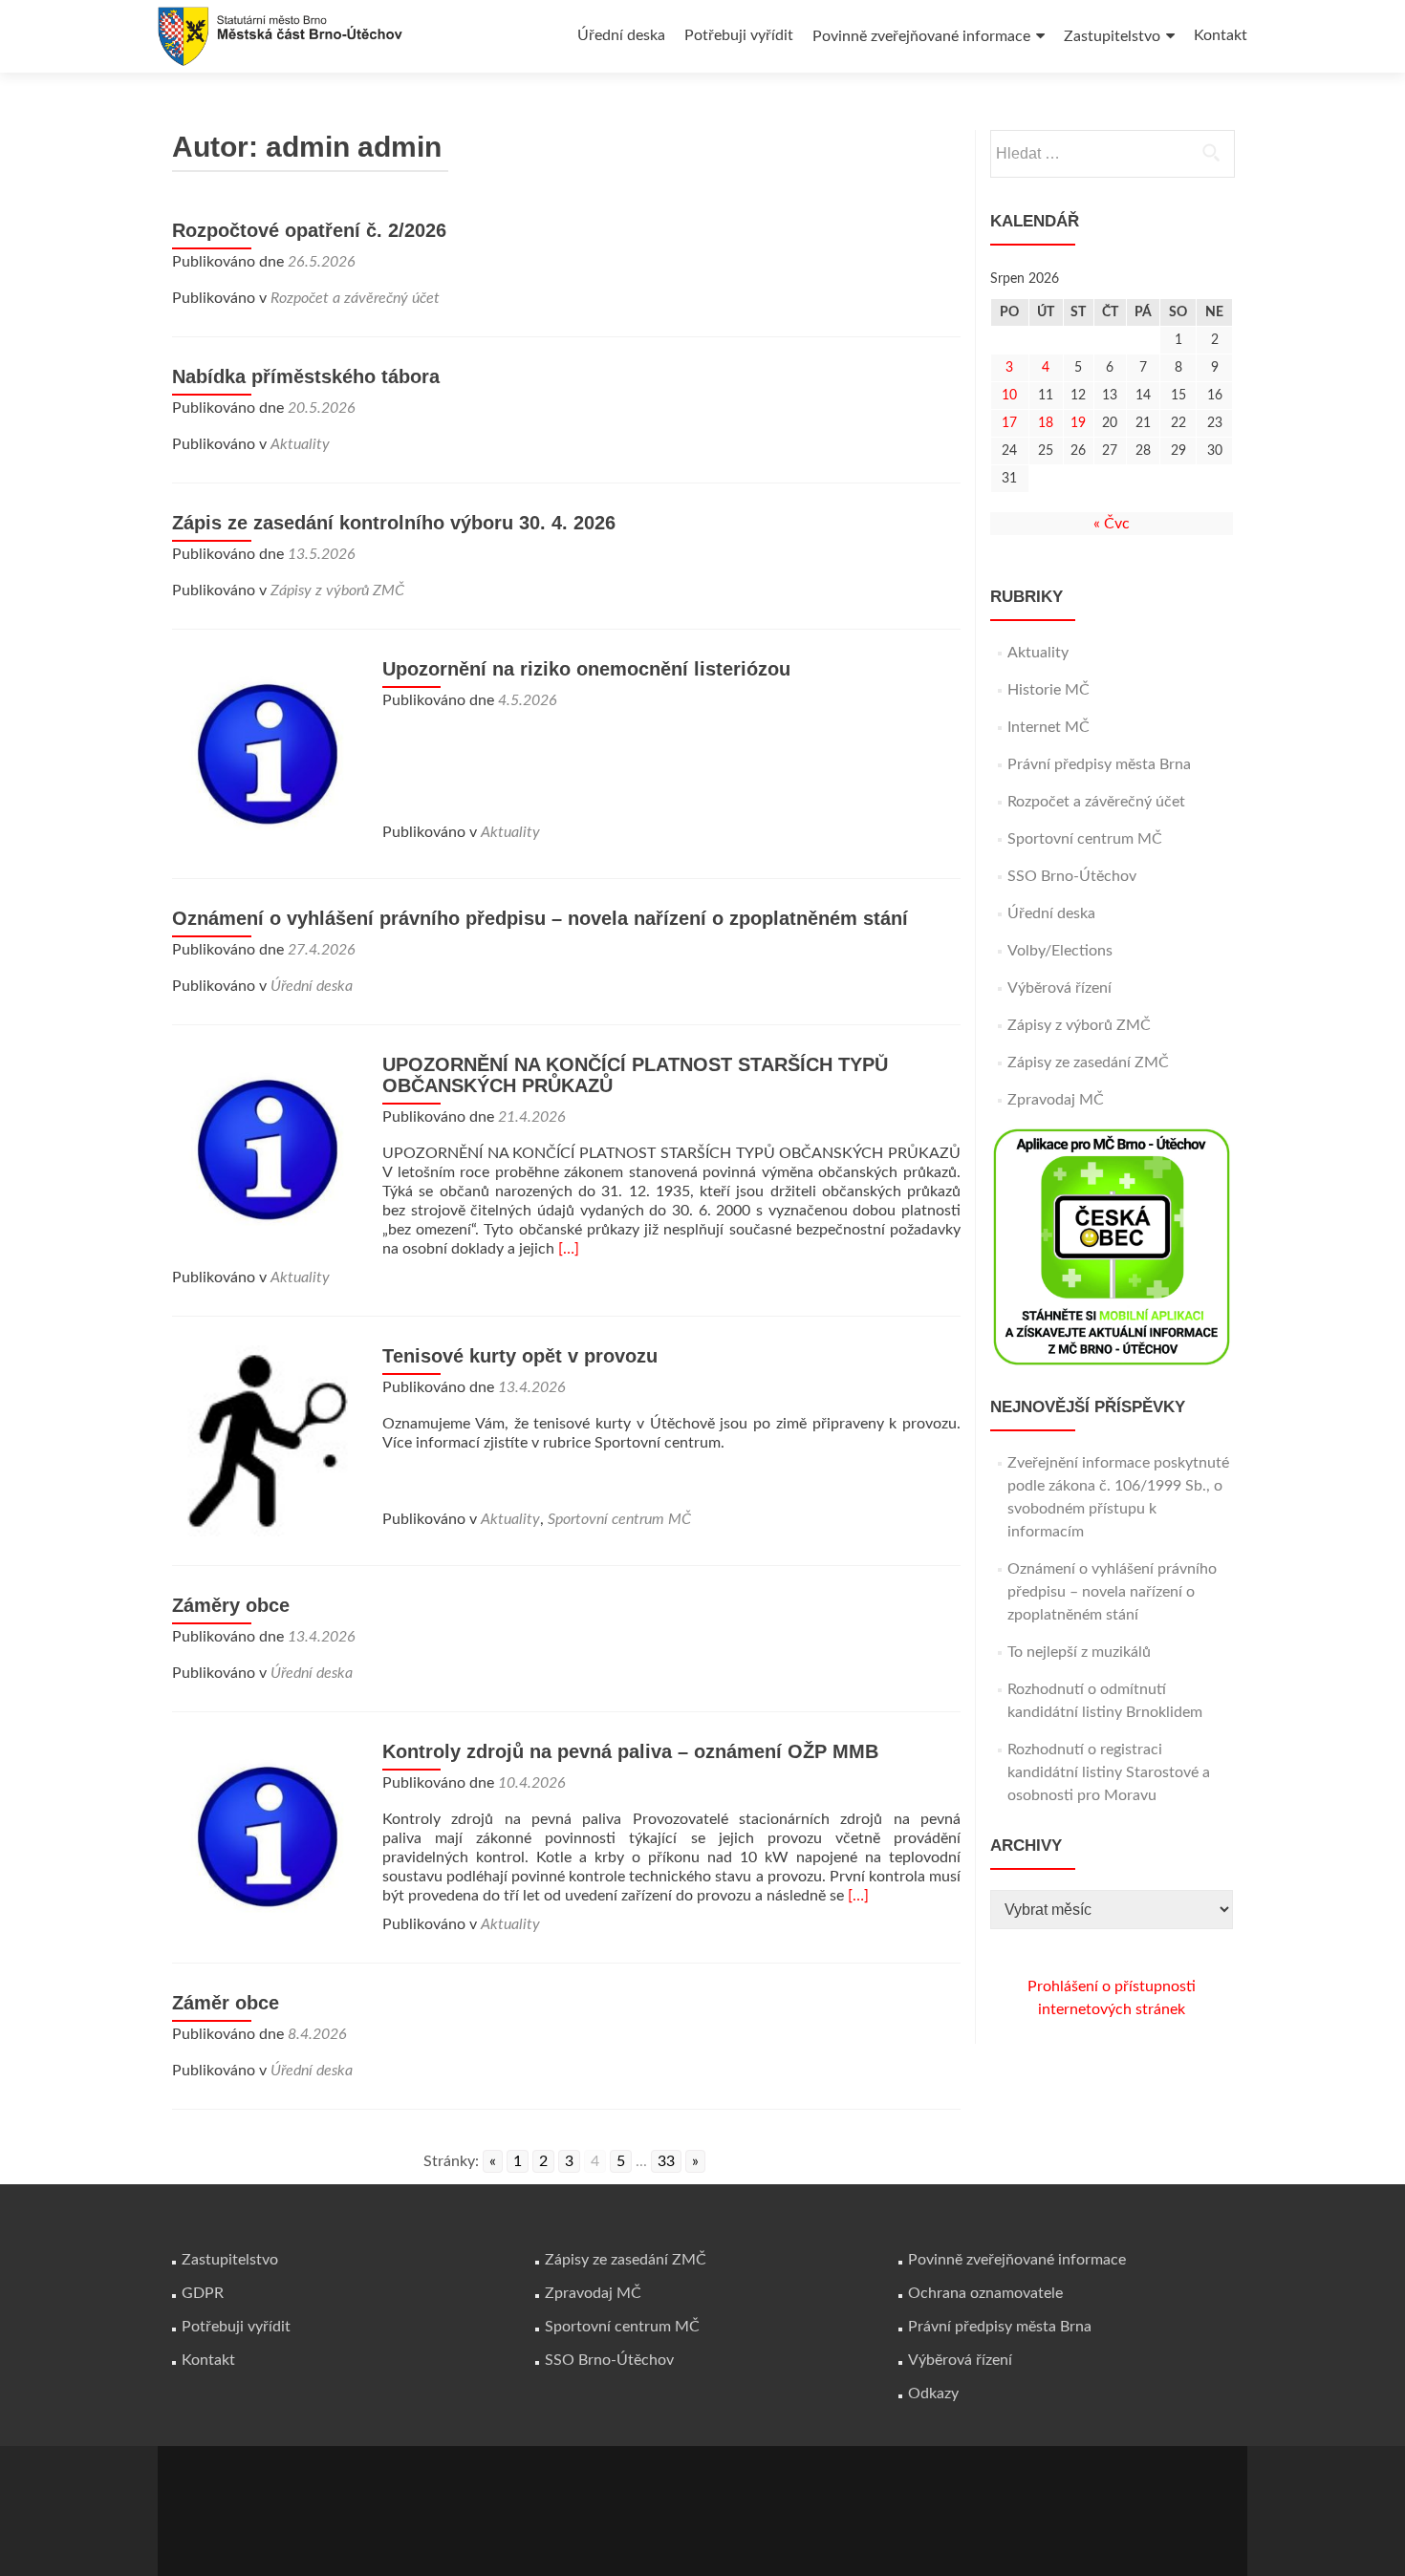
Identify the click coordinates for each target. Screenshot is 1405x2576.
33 (666, 2161)
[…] (569, 1249)
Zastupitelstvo (1112, 36)
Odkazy (933, 2394)
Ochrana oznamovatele (985, 2293)
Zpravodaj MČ (1056, 1100)
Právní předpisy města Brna (1099, 764)
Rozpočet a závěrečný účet (355, 298)
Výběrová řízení (1059, 988)
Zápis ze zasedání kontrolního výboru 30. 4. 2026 (394, 523)
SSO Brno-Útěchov (1072, 876)
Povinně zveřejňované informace (921, 36)
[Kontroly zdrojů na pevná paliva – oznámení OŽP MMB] (268, 1835)
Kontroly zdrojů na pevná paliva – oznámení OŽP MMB (630, 1751)
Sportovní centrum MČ (619, 1519)
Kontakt (1221, 35)
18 (1046, 423)
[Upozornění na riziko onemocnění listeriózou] (268, 753)
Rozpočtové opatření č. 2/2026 (309, 230)
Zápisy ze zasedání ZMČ (1088, 1063)
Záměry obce (231, 1605)
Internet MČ (1048, 727)
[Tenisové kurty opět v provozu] (268, 1440)
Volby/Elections (1060, 951)
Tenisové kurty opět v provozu (520, 1356)
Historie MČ (1048, 690)
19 (1078, 423)
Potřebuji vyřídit (739, 35)
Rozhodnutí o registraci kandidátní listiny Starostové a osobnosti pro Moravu (1109, 1772)
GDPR (203, 2293)
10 (1009, 396)
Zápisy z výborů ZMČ (337, 590)
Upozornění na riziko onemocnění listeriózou (586, 669)
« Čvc (1112, 524)
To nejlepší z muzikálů (1079, 1652)
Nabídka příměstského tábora (306, 376)
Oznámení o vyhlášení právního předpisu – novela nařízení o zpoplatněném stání (540, 918)
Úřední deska (621, 35)
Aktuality (300, 444)
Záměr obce (226, 2003)
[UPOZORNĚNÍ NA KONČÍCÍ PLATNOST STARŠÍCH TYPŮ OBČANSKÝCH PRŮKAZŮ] (268, 1148)
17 (1009, 423)
